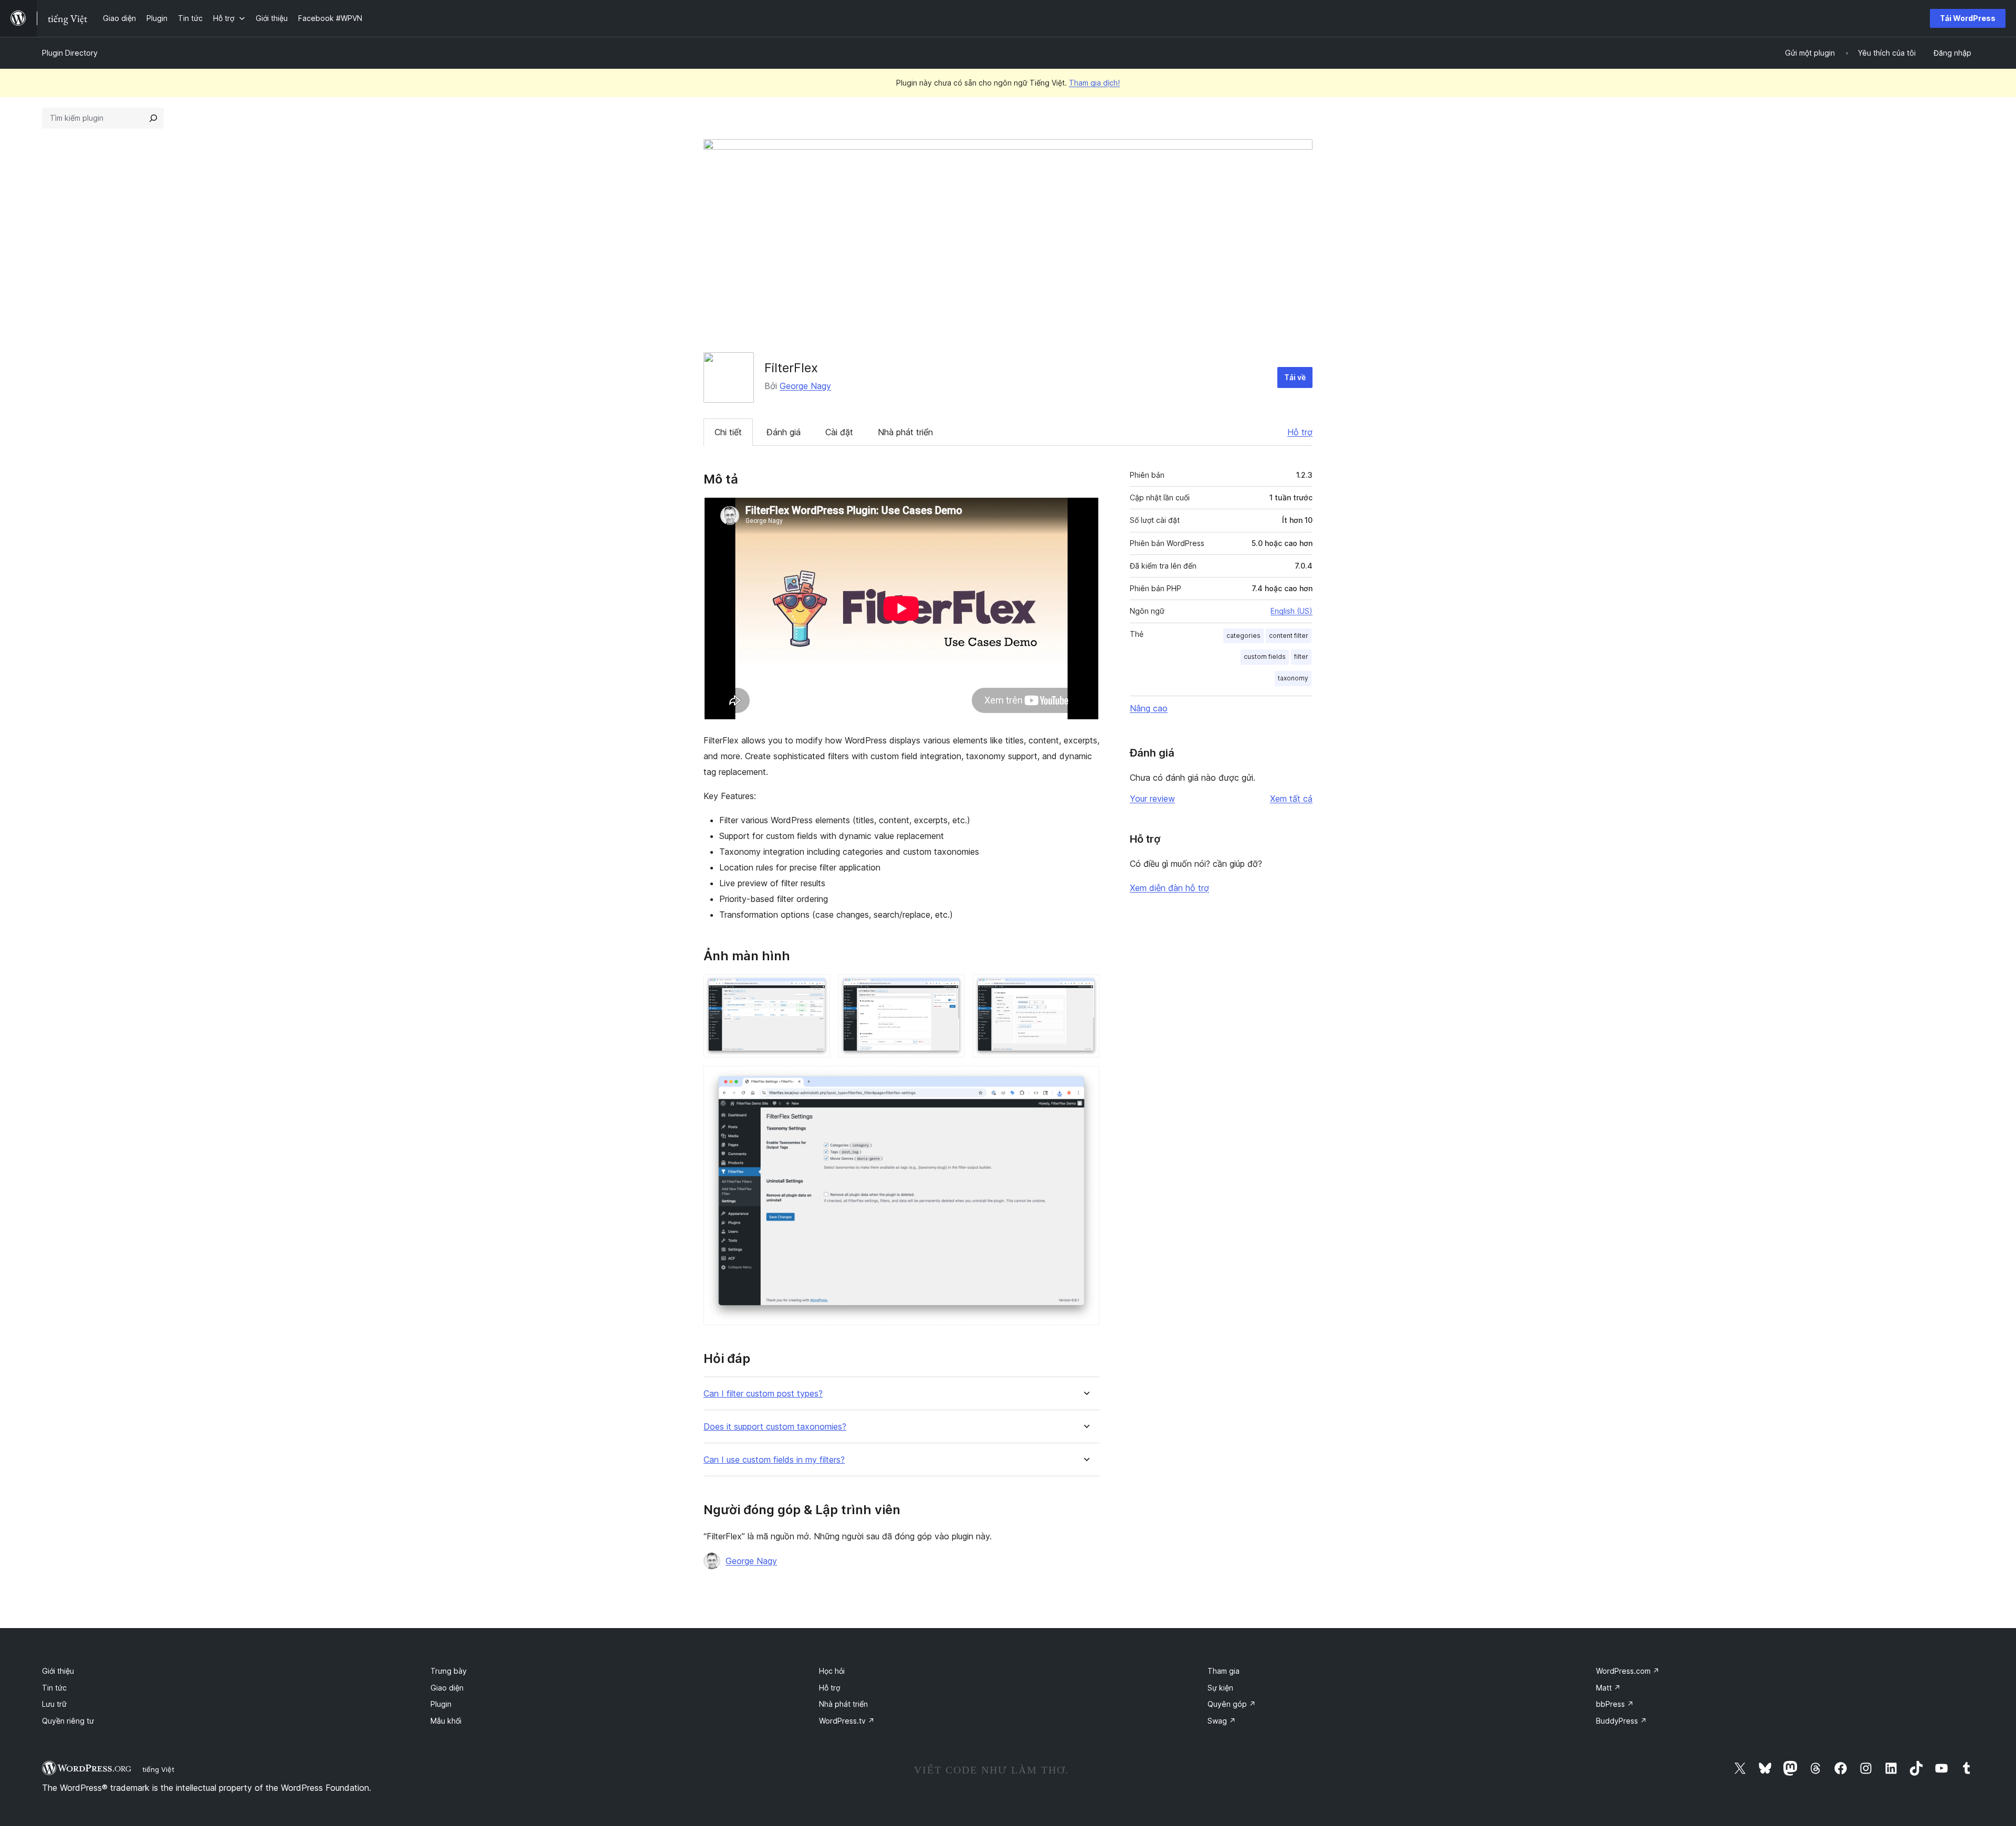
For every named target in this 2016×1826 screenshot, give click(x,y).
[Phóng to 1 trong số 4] (816, 989)
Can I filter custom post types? (763, 1394)
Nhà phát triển (905, 432)
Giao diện (447, 1688)
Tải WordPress (1968, 18)
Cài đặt (839, 432)
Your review (1152, 799)
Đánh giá (784, 432)
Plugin (441, 1704)
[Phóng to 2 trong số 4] (950, 989)
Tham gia (1224, 1671)
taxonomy (1293, 678)
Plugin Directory (70, 53)
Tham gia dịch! (1094, 83)
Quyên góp (1232, 1704)
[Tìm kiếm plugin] (153, 118)
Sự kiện (1220, 1688)
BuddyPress (1621, 1721)
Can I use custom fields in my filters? (774, 1460)
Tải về (1295, 377)
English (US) (1291, 611)
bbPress (1615, 1704)
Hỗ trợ (1300, 432)
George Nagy (805, 386)
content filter (1289, 636)
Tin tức (54, 1688)
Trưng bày (449, 1671)
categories (1243, 636)
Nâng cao (1149, 708)
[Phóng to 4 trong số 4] (1085, 1080)
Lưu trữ (54, 1704)
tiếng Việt (158, 1769)
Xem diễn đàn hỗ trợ (1169, 888)
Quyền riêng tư (68, 1721)
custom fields (1265, 657)
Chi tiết (728, 432)
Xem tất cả (1291, 799)
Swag (1222, 1721)
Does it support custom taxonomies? (775, 1427)
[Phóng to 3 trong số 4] (1085, 989)
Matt (1608, 1688)
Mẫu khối (446, 1721)
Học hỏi (832, 1671)
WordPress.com (1628, 1671)
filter (1301, 657)
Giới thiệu (58, 1671)
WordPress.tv (847, 1721)
